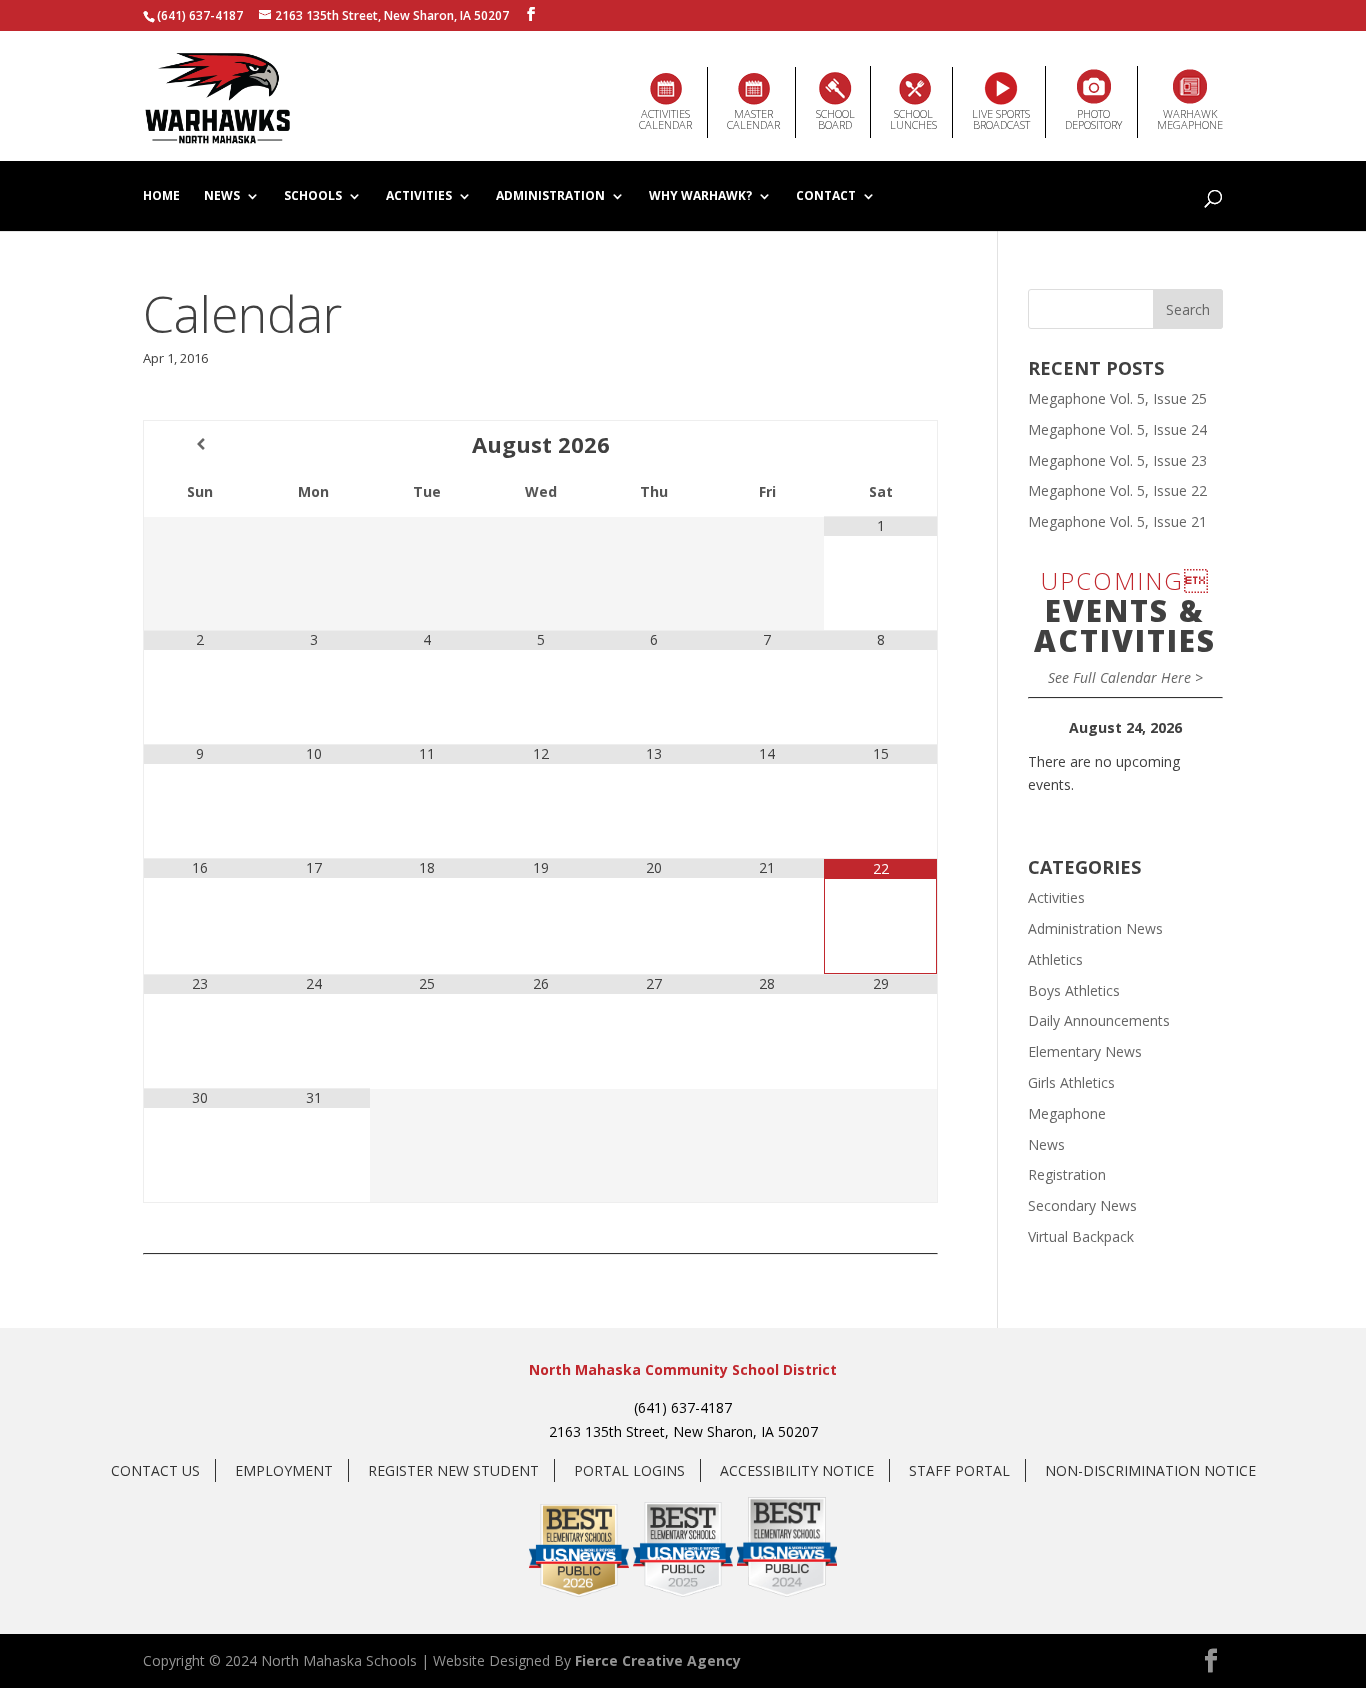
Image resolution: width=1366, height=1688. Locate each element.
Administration (550, 197)
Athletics (1055, 959)
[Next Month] (880, 444)
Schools (313, 197)
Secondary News (1082, 1205)
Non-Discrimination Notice (1150, 1470)
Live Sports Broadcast (1001, 119)
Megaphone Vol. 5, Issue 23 (1117, 460)
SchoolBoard (835, 119)
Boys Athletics (1074, 990)
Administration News (1095, 928)
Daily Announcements (1099, 1020)
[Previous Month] (200, 444)
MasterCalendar (753, 119)
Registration (1067, 1174)
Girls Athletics (1071, 1082)
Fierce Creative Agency (658, 1660)
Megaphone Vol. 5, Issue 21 (1117, 521)
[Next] (1203, 728)
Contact (826, 197)
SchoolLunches (913, 119)
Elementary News (1085, 1051)
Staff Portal (959, 1470)
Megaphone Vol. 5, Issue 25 (1117, 398)
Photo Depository (1093, 119)
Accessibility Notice (797, 1470)
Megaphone (1067, 1113)
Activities (419, 197)
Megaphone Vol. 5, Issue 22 (1117, 490)
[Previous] (1047, 728)
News (222, 197)
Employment (284, 1470)
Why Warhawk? (700, 197)
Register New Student (453, 1470)
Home (161, 197)
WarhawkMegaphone (1190, 119)
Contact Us (155, 1470)
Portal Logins (629, 1470)
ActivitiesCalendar (665, 119)
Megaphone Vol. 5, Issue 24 (1117, 429)
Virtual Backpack (1081, 1236)
